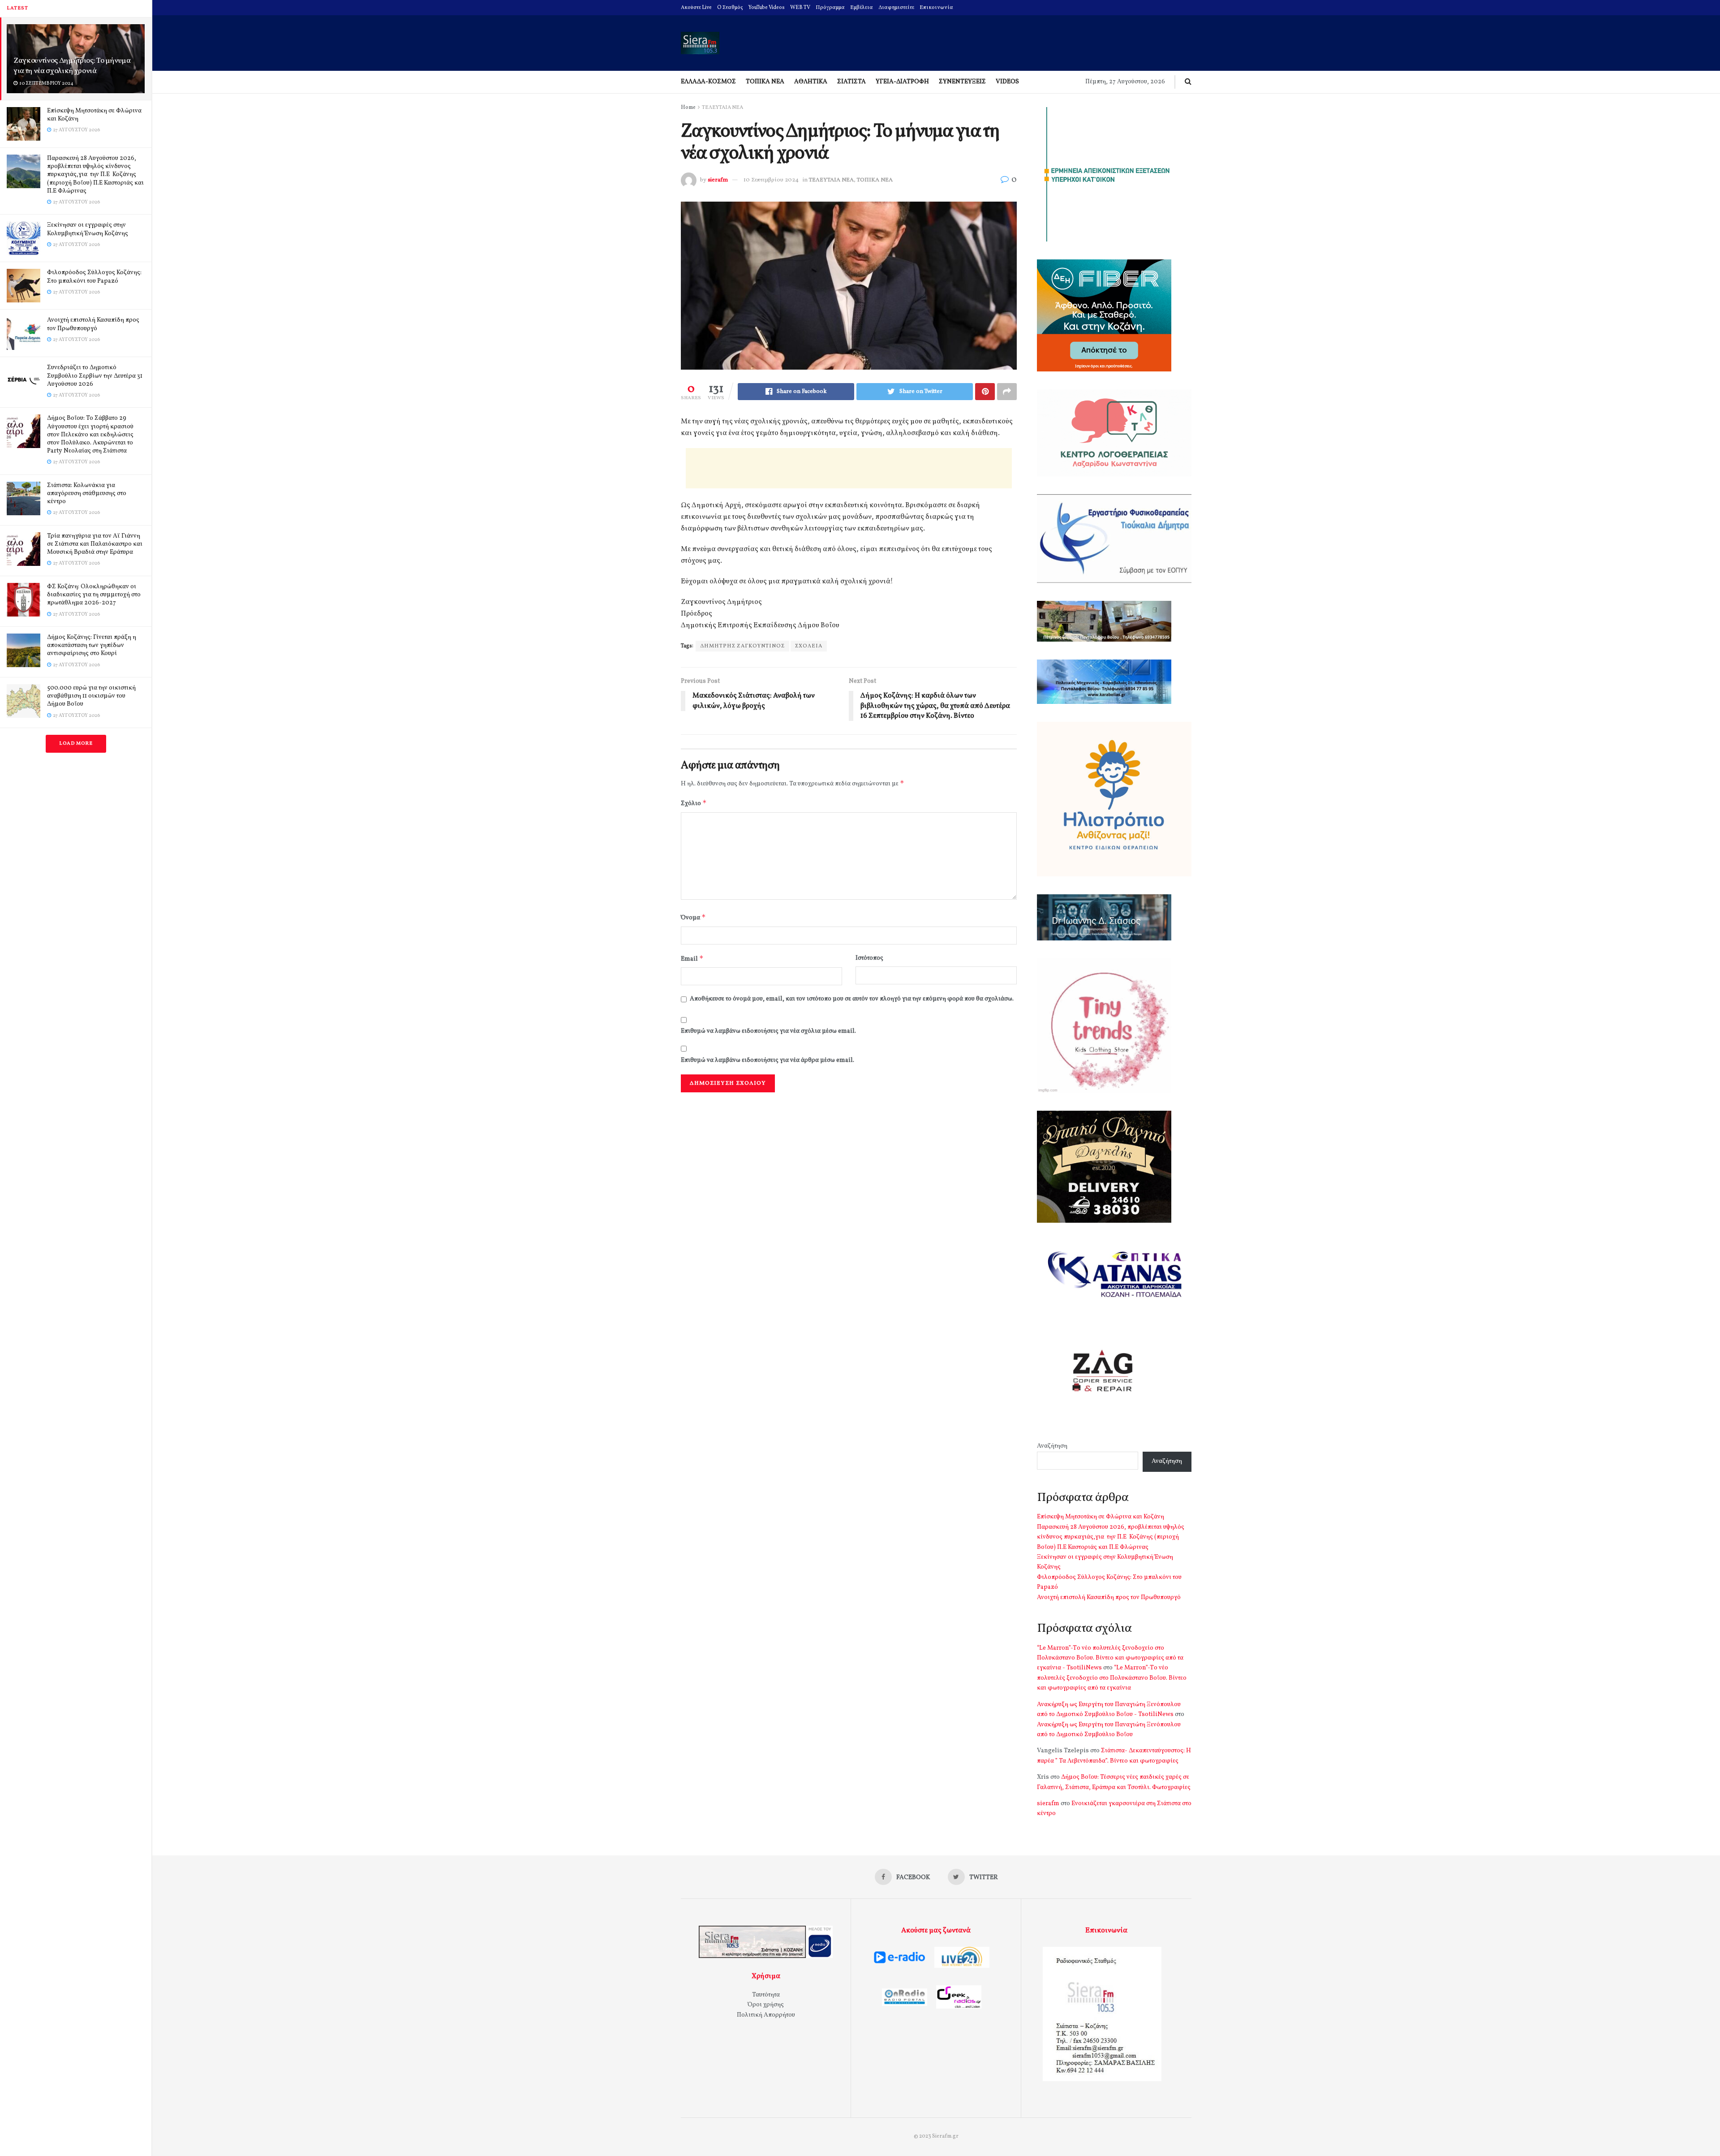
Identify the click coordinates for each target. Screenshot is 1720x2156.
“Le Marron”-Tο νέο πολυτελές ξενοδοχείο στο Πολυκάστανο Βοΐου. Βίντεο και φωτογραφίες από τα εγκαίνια (1112, 1678)
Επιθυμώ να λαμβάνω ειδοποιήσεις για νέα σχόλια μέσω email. (768, 1031)
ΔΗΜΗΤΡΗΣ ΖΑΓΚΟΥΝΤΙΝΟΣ (742, 646)
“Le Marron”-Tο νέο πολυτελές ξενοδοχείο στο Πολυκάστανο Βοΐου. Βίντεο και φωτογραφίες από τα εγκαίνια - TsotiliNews (1110, 1658)
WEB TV (800, 8)
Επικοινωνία (936, 8)
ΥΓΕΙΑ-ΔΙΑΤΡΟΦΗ (902, 82)
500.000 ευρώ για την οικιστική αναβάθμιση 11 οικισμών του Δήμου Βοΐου (91, 696)
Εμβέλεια (862, 8)
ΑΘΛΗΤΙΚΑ (811, 82)
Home (688, 108)
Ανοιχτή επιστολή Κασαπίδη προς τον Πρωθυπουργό (93, 324)
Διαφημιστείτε (896, 8)
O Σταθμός (730, 8)
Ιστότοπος (869, 958)
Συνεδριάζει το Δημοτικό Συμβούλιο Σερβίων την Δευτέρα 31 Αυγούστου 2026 (95, 376)
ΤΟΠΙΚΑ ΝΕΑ (765, 82)
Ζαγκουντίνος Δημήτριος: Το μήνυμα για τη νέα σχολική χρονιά (72, 66)
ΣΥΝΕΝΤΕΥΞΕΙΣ (962, 82)
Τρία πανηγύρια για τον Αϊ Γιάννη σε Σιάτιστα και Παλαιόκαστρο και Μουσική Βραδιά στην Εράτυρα (95, 544)
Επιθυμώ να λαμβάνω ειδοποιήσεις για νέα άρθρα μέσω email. (768, 1060)
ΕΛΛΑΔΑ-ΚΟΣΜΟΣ (708, 82)
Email (692, 959)
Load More (76, 744)
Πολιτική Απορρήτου (766, 2015)
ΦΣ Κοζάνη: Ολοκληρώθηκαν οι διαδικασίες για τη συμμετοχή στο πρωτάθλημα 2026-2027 (94, 595)
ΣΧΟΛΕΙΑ (809, 646)
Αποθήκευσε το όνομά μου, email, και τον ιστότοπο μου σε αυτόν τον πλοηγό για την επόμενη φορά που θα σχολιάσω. (852, 999)
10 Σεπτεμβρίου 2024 (771, 180)
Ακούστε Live (696, 8)
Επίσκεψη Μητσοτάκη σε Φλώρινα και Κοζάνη (94, 115)
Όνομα (693, 917)
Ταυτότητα (766, 1995)
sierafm (718, 180)
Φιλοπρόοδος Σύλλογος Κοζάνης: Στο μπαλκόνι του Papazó (94, 277)
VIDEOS (1007, 82)
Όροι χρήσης (766, 2005)
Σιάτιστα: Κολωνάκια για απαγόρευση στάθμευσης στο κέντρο (87, 494)
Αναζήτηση (1052, 1446)
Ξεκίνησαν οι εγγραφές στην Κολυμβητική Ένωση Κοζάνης (88, 229)
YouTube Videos (767, 8)
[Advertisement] (849, 468)
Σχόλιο (694, 803)
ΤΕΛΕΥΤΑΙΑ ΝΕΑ (722, 108)
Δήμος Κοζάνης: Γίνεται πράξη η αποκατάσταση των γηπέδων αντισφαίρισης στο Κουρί (92, 645)
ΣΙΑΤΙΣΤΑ (851, 82)
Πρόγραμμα (830, 8)
